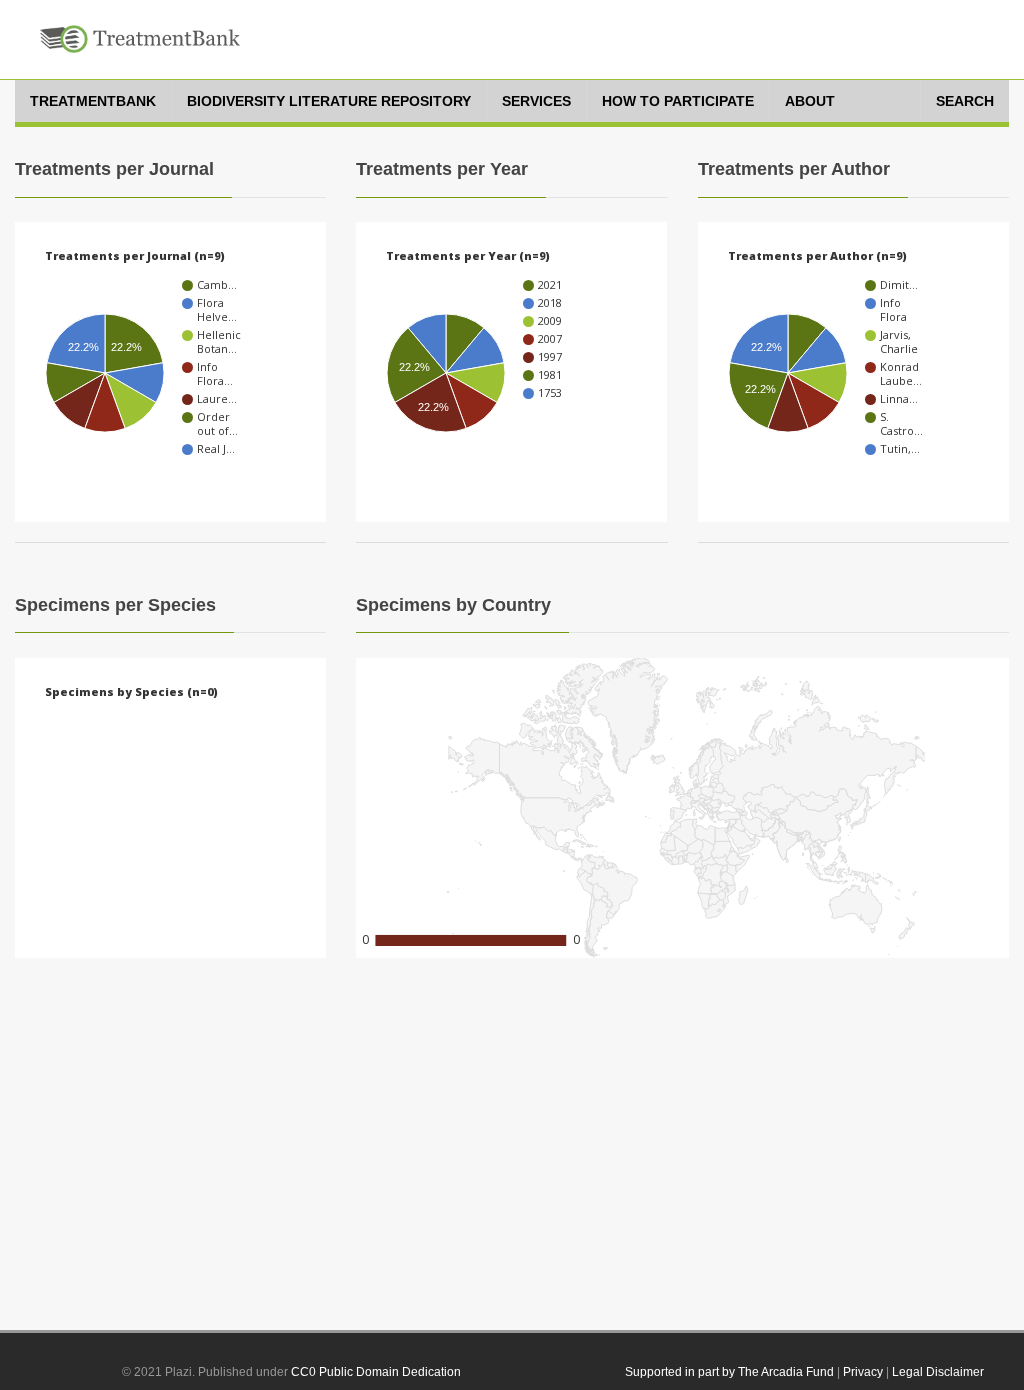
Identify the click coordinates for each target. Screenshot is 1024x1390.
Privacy (863, 1372)
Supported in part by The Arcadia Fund (729, 1372)
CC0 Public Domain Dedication (376, 1372)
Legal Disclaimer (938, 1372)
